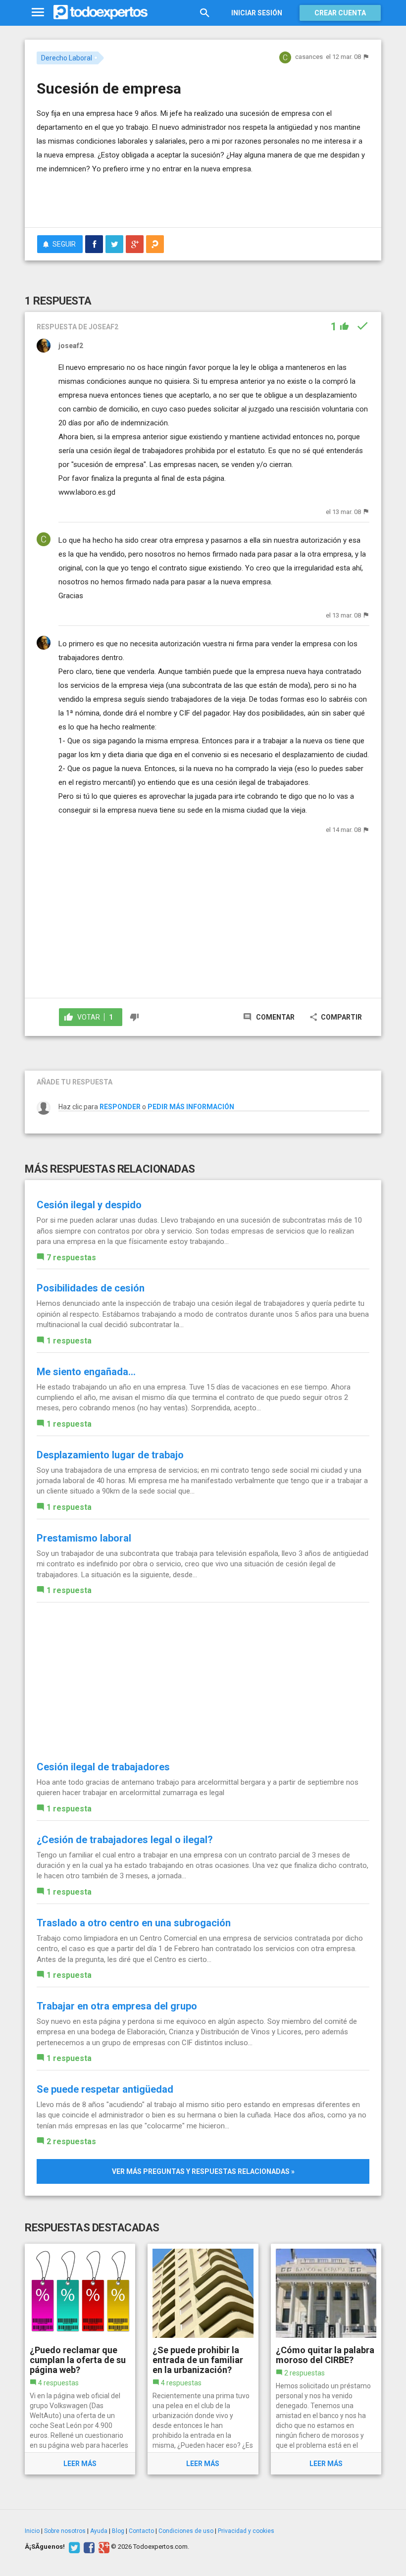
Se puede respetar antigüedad (105, 2089)
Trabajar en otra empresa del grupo (117, 2006)
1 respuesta (69, 1341)
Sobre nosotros (65, 2531)
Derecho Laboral (67, 58)
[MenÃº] (38, 13)
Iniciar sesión (257, 13)
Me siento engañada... (86, 1372)
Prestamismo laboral (84, 1538)
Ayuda (99, 2531)
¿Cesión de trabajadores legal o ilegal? (125, 1840)
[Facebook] (88, 2547)
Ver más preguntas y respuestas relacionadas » (203, 2171)
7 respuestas (71, 1258)
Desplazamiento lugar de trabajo (110, 1455)
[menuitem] (94, 244)
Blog (118, 2531)
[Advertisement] (152, 191)
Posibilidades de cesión (91, 1288)
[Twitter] (73, 2547)
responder (120, 1107)
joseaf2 (71, 346)
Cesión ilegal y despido (89, 1205)
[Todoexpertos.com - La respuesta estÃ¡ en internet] (101, 12)
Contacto (141, 2531)
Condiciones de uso (186, 2531)
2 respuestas (71, 2141)
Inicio (32, 2531)
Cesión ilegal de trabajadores (103, 1767)
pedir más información (191, 1107)
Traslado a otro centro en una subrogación (134, 1923)
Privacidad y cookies (246, 2531)
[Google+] (103, 2547)
